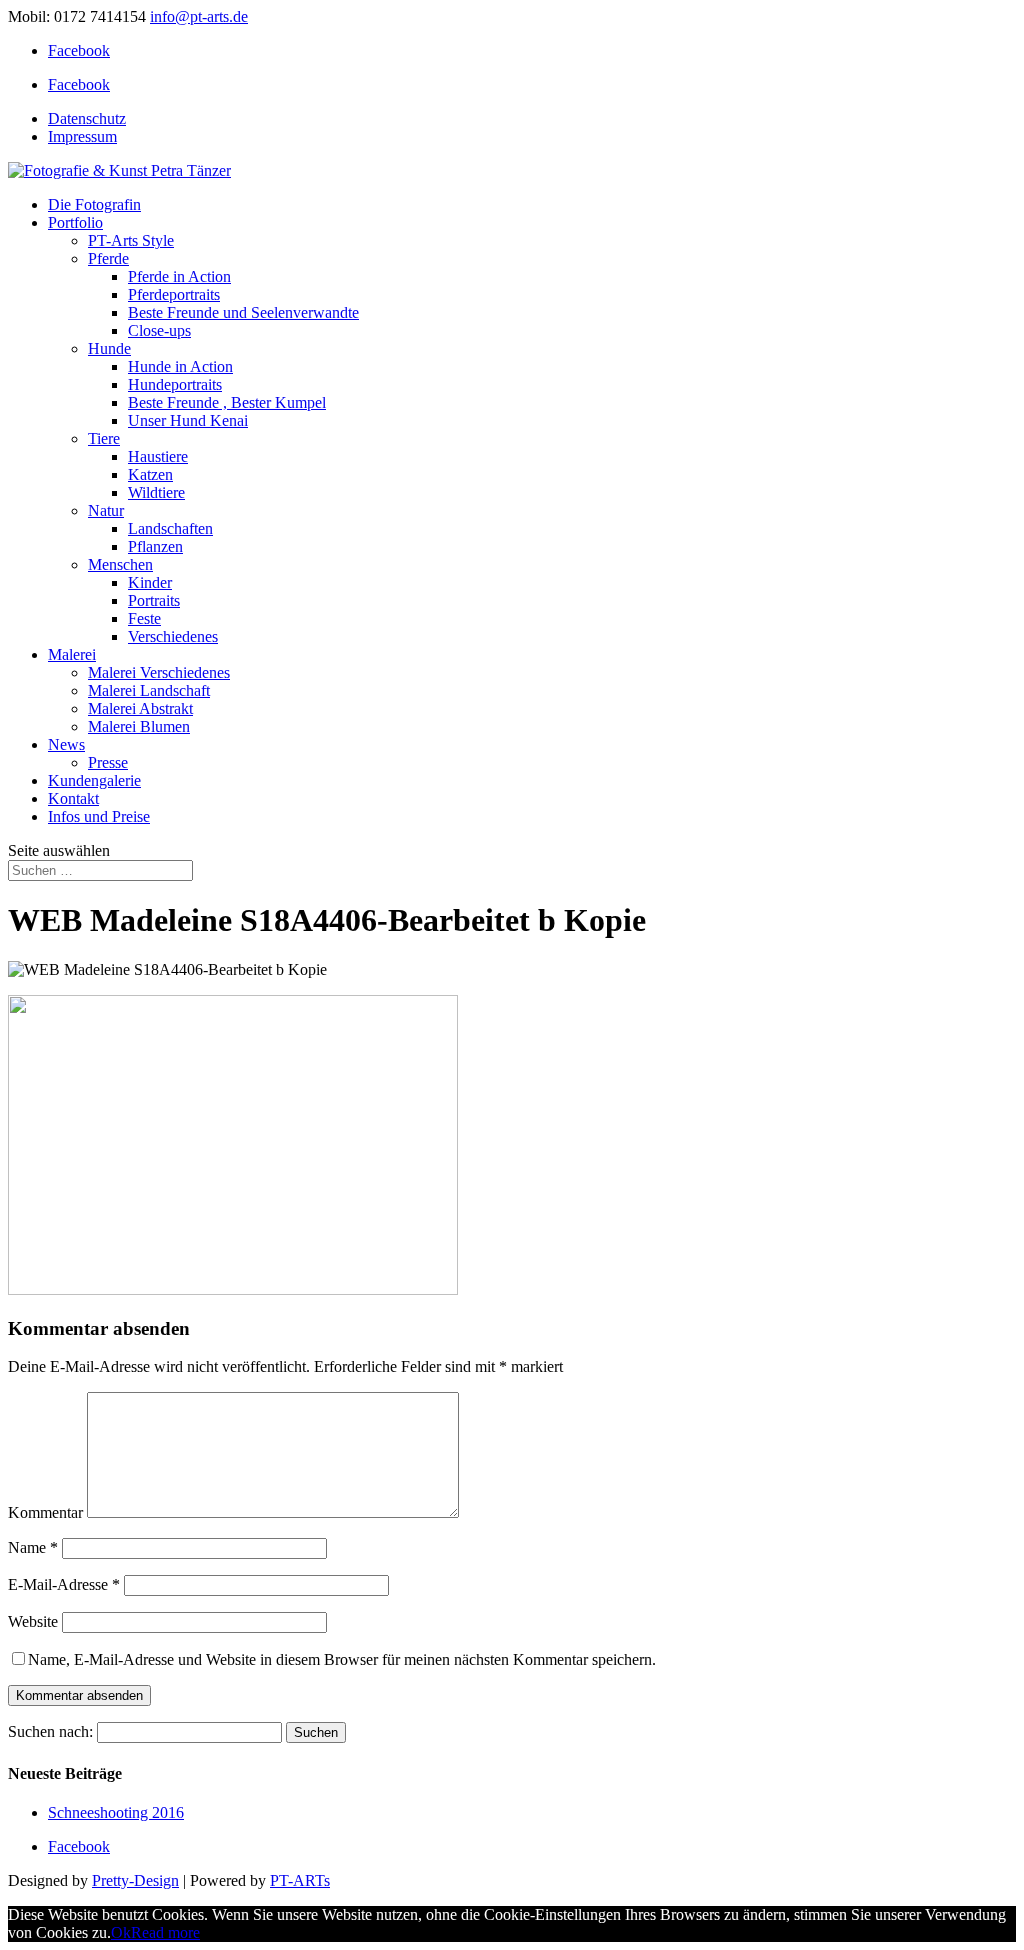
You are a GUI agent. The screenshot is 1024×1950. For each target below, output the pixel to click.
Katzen (150, 474)
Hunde (109, 348)
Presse (108, 762)
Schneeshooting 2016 (116, 1812)
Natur (106, 510)
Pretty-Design (135, 1880)
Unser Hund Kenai (188, 420)
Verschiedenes (173, 636)
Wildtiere (156, 492)
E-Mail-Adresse (64, 1584)
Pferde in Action (179, 276)
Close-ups (159, 330)
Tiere (104, 438)
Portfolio (75, 222)
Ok (121, 1932)
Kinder (150, 582)
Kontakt (73, 798)
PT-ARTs (300, 1880)
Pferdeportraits (174, 294)
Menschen (120, 564)
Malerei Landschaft (149, 690)
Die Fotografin (94, 204)
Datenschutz (87, 118)
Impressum (82, 136)
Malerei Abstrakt (140, 708)
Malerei (72, 654)
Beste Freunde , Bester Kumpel (227, 402)
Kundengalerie (94, 780)
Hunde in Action (180, 366)
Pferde (108, 258)
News (66, 744)
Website (33, 1621)
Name (33, 1547)
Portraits (154, 600)
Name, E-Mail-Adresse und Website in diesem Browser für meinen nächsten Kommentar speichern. (342, 1659)
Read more (165, 1932)
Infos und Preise (99, 816)
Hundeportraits (175, 384)
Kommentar (45, 1512)
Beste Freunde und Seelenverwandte (243, 312)
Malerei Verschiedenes (159, 672)
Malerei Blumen (139, 726)
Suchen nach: (50, 1731)
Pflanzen (155, 546)
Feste (144, 618)
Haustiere (158, 456)
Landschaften (170, 528)
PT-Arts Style (131, 240)
